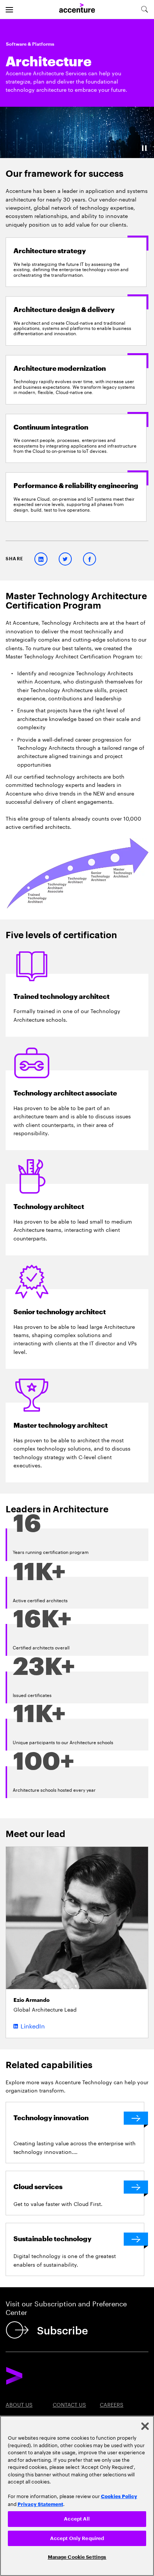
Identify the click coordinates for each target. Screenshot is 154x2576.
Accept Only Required (77, 2538)
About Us (19, 2404)
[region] (77, 2496)
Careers (112, 2404)
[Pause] (144, 148)
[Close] (145, 2426)
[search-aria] (144, 9)
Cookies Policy (119, 2496)
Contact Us (69, 2404)
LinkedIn (33, 2025)
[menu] (9, 9)
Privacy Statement (40, 2504)
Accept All (77, 2519)
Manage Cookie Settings (77, 2557)
